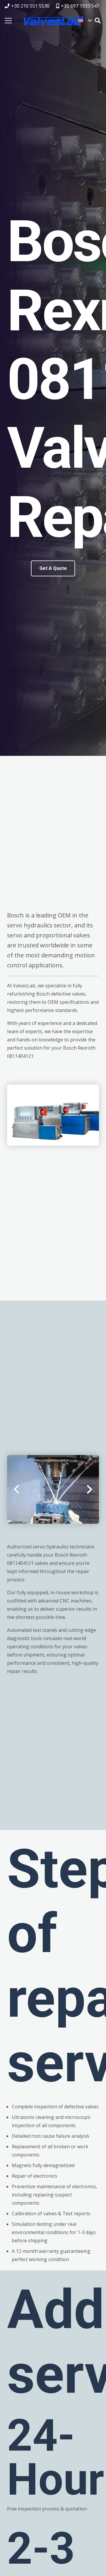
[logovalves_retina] (54, 21)
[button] (85, 21)
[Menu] (8, 21)
